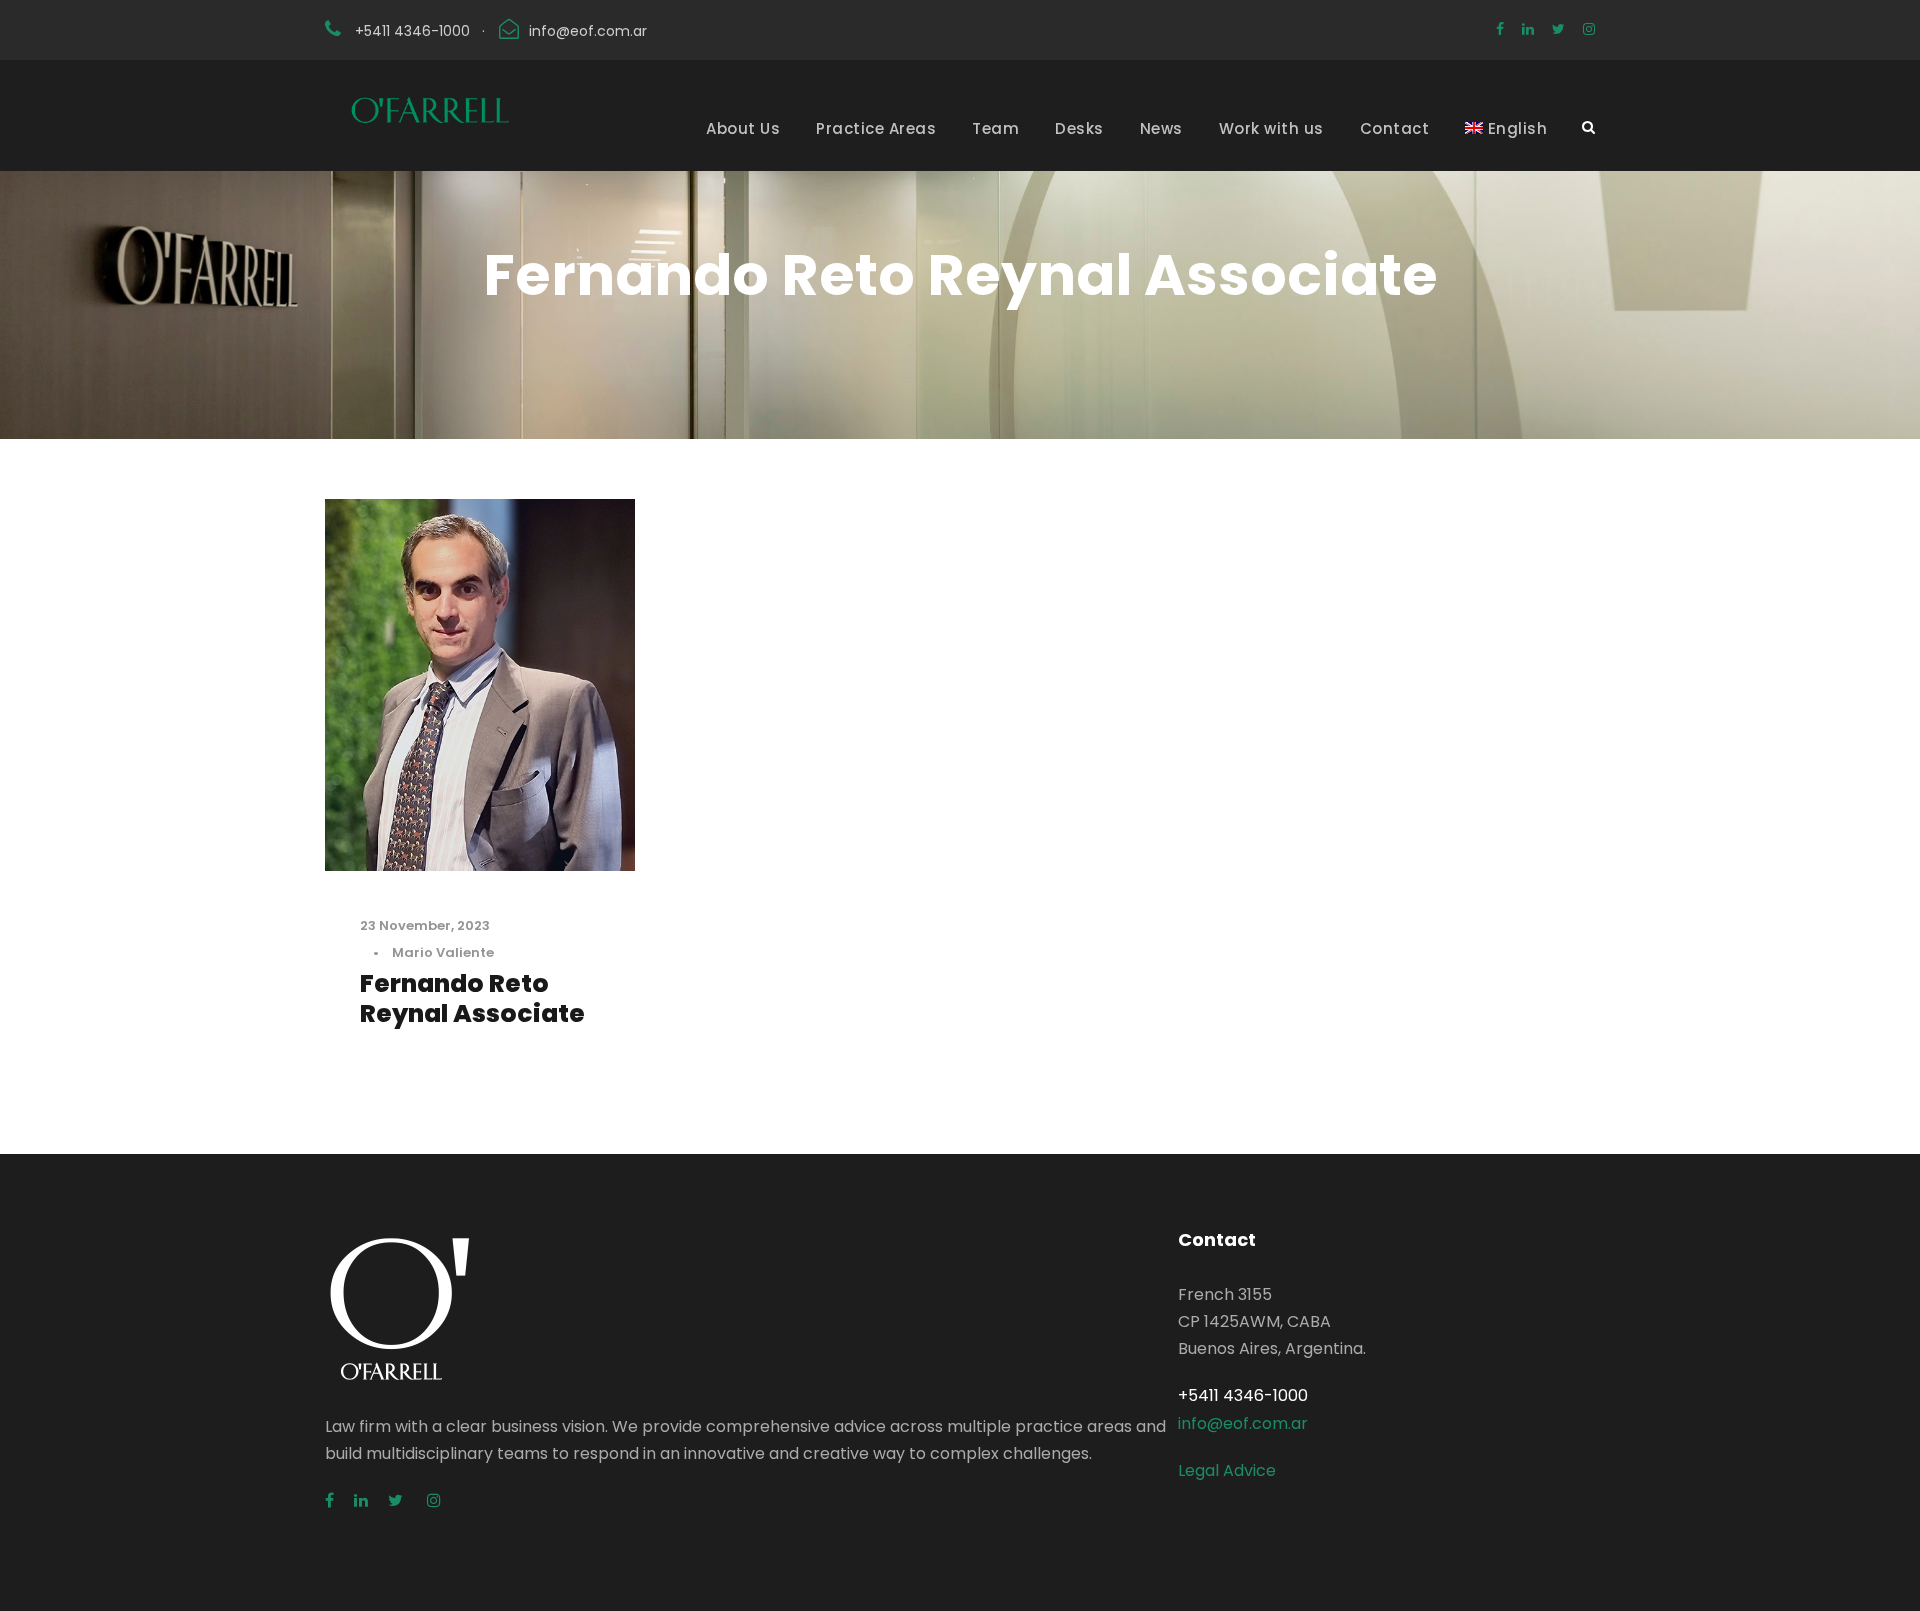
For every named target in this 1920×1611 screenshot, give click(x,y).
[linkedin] (1528, 29)
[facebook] (1500, 29)
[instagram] (1589, 29)
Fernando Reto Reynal (472, 998)
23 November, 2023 (425, 925)
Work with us (1271, 128)
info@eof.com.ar (588, 31)
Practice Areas (876, 128)
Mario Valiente (443, 952)
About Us (743, 128)
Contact (1395, 128)
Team (995, 128)
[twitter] (1558, 29)
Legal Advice (1227, 1470)
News (1161, 128)
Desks (1079, 128)
